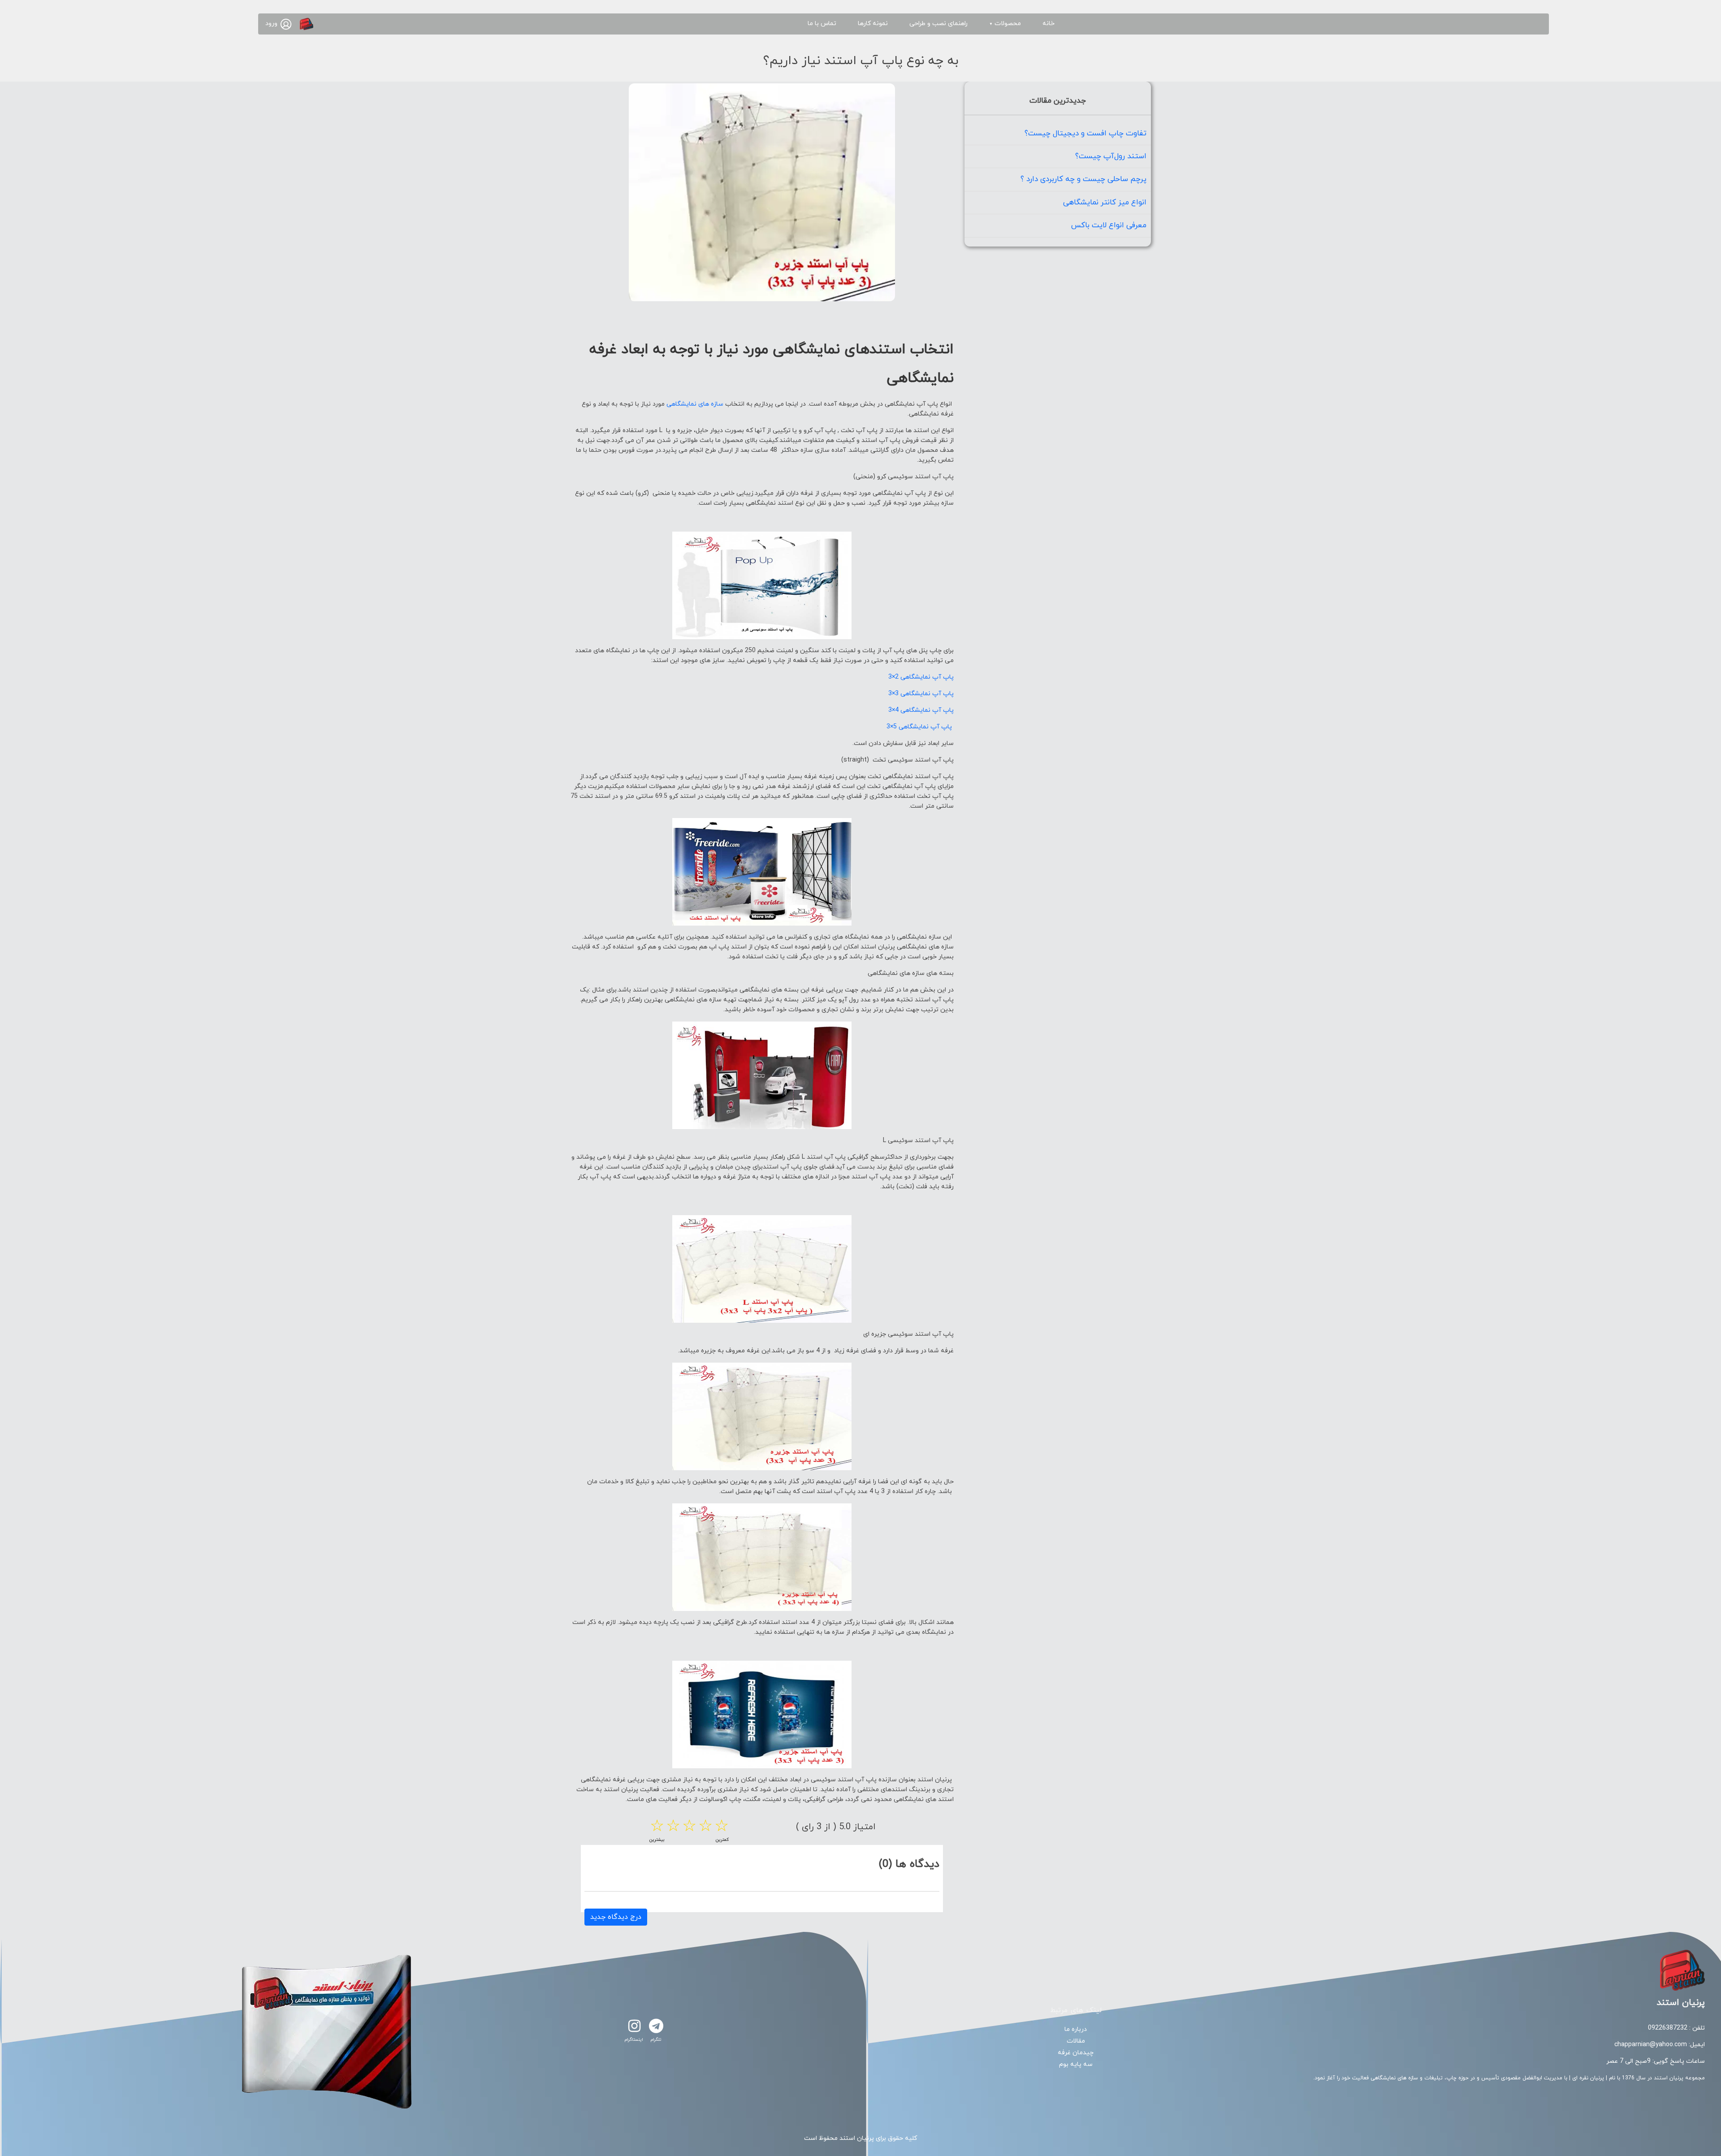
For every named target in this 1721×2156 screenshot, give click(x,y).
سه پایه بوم (1076, 2064)
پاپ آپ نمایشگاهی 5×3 (920, 727)
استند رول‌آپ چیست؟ (1111, 156)
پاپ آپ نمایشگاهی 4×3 (921, 710)
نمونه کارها (873, 24)
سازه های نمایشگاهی (695, 404)
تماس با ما (822, 24)
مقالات (1076, 2041)
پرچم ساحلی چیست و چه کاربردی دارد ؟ (1083, 179)
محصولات (1005, 24)
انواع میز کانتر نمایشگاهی (1105, 203)
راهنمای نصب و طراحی (938, 24)
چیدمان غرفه (1076, 2053)
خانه (1049, 24)
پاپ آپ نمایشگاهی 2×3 (921, 677)
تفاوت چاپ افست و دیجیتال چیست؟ (1085, 134)
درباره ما (1076, 2029)
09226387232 (1668, 2028)
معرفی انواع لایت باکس (1109, 225)
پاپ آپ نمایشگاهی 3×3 (921, 694)
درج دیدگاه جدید (616, 1917)
